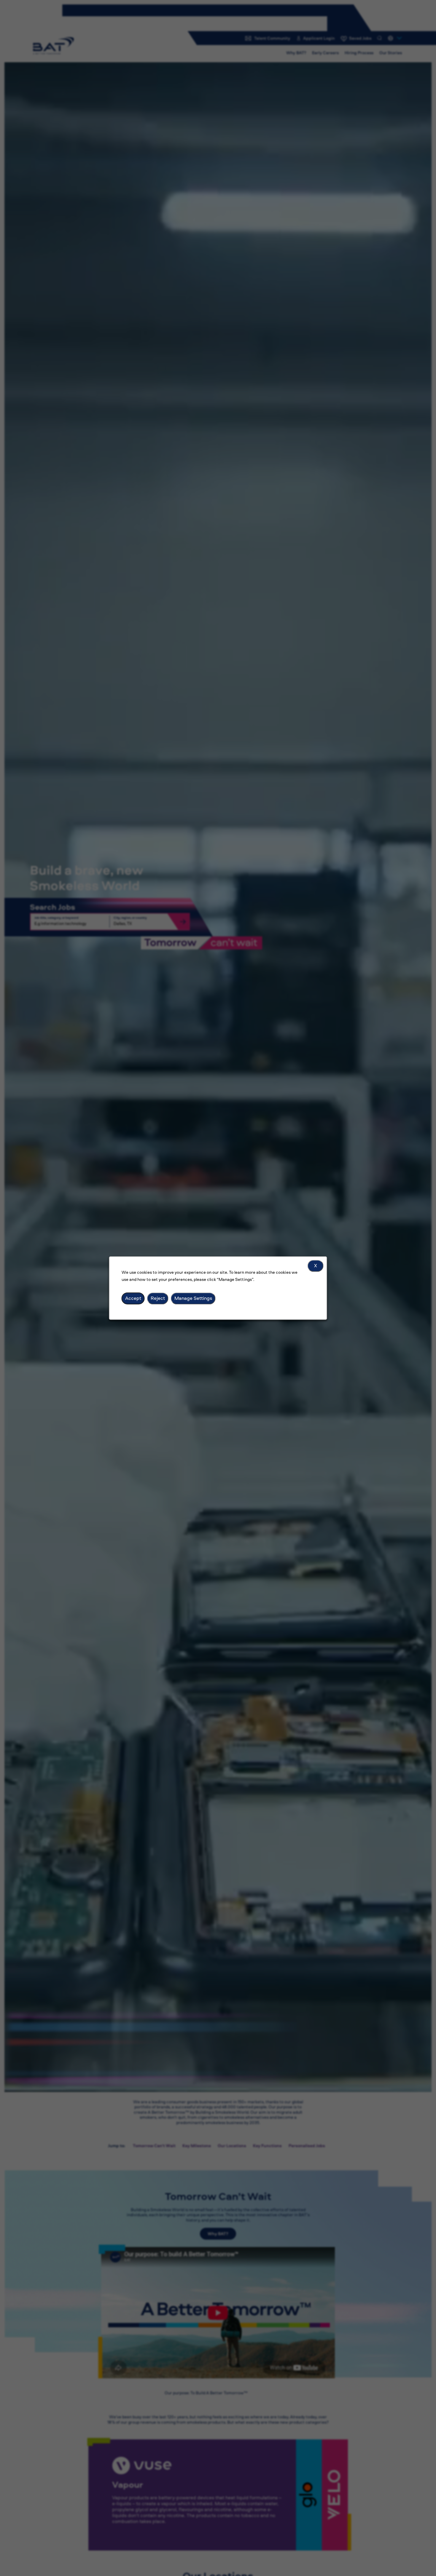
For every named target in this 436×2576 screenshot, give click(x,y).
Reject (158, 1298)
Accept (133, 1298)
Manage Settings (193, 1298)
